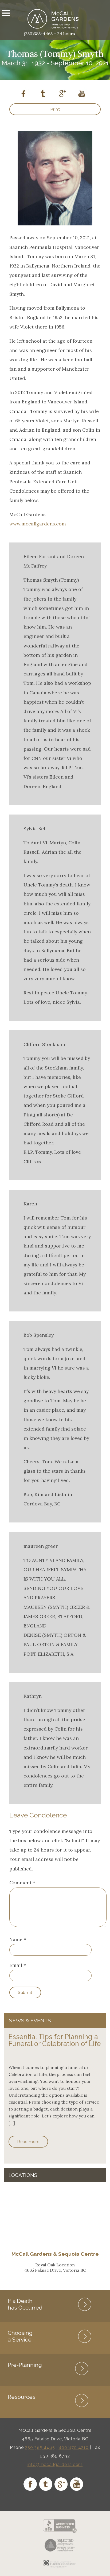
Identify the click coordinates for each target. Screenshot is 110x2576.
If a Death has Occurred (25, 2304)
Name (16, 1939)
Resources (22, 2397)
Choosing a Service (20, 2336)
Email (16, 1965)
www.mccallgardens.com (38, 524)
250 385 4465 (40, 2447)
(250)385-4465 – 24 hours (49, 34)
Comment (22, 1883)
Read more (28, 2142)
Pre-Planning (25, 2365)
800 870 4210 (74, 2447)
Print (55, 109)
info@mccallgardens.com (55, 2464)
